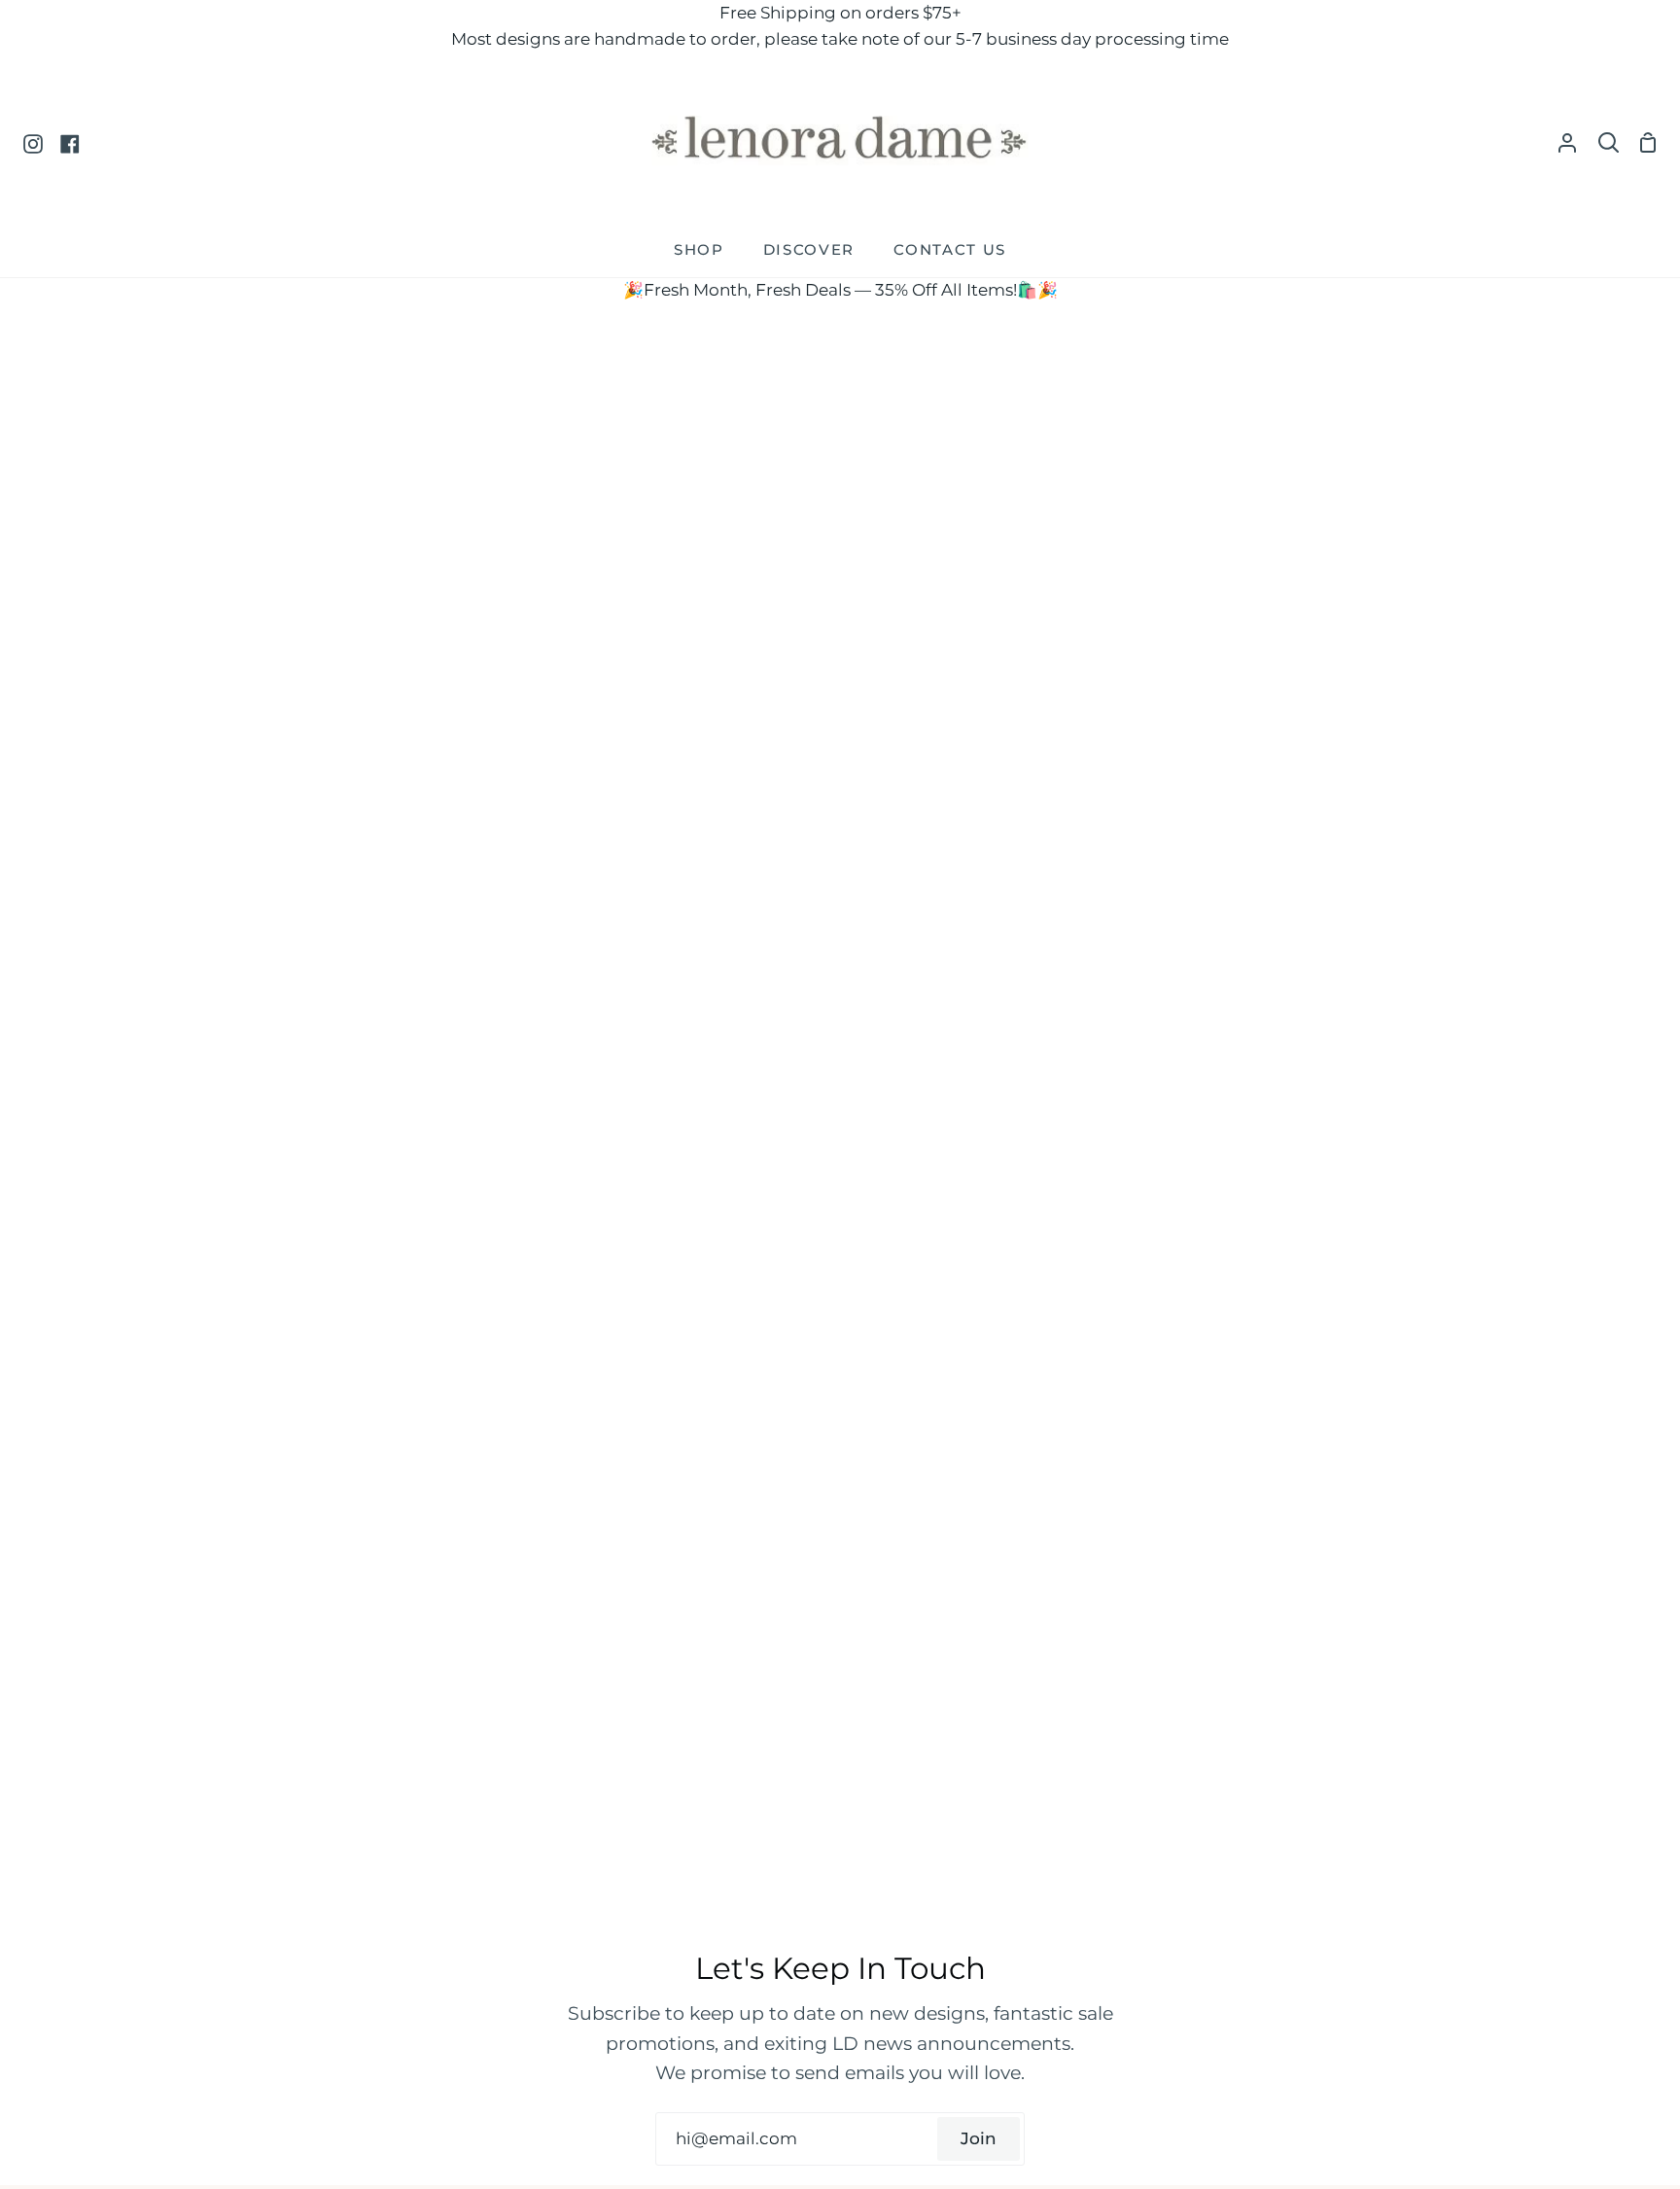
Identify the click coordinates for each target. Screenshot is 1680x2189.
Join (979, 2138)
